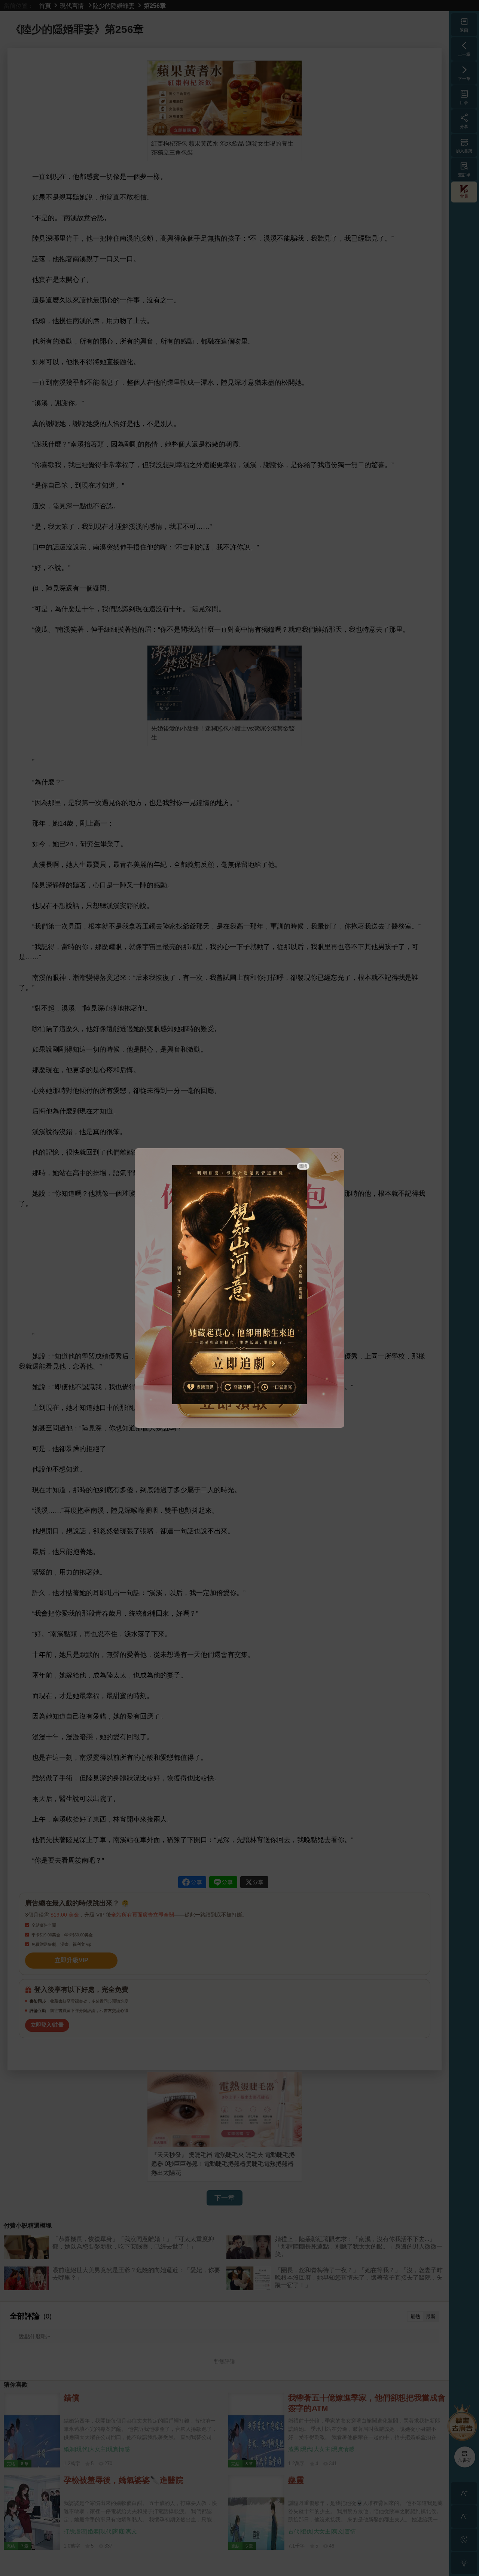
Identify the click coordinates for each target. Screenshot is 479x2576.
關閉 (303, 1166)
